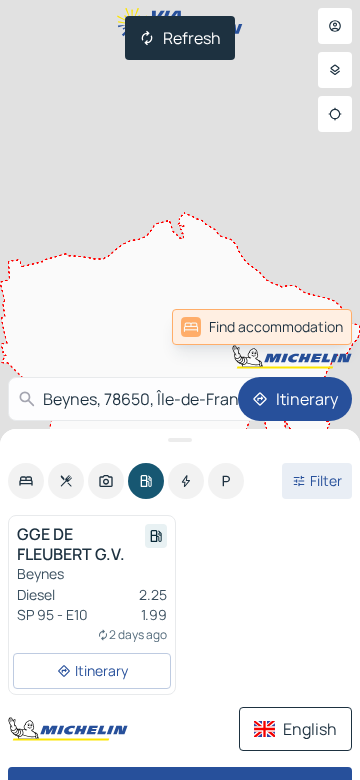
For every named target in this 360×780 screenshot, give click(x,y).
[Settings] (335, 70)
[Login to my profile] (335, 26)
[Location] (335, 114)
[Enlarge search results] (180, 440)
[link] (262, 327)
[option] (26, 481)
